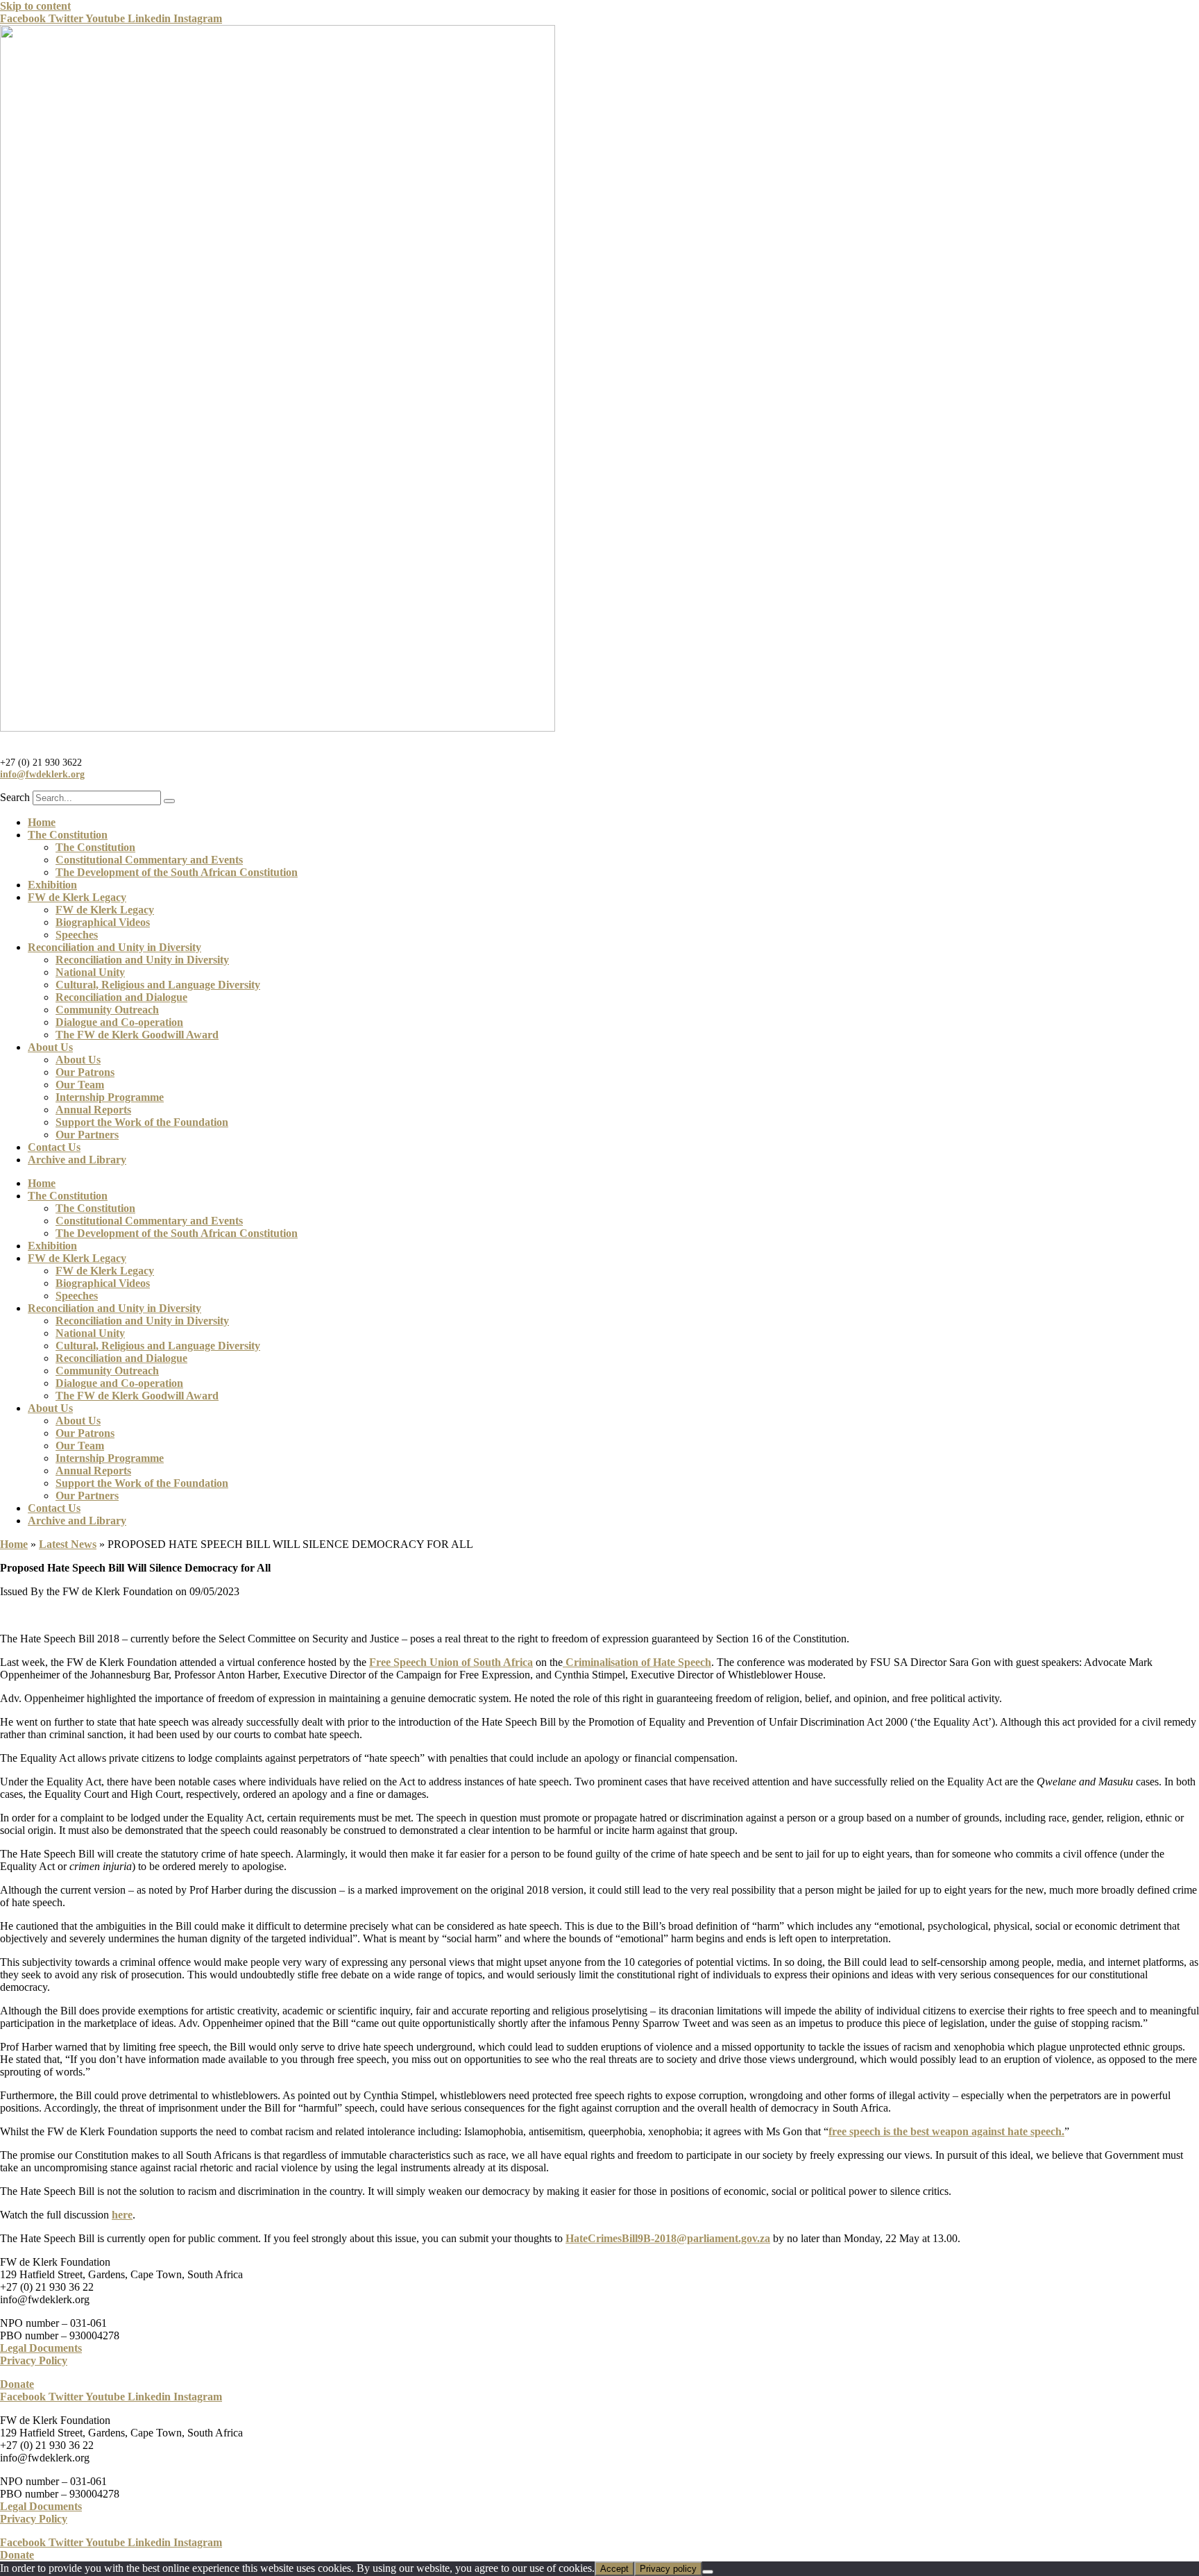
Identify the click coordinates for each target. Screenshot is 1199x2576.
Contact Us (54, 1147)
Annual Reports (93, 1110)
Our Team (80, 1085)
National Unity (90, 972)
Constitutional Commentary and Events (149, 860)
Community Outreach (107, 1010)
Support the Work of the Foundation (142, 1122)
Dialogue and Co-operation (119, 1022)
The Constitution (68, 835)
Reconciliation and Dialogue (121, 997)
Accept (614, 2569)
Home (42, 822)
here (122, 2215)
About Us (50, 1047)
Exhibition (52, 885)
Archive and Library (77, 1160)
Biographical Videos (103, 922)
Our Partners (87, 1135)
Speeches (77, 935)
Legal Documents (41, 2348)
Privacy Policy (34, 2360)
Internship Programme (110, 1097)
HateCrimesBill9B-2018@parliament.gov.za (668, 2238)
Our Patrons (85, 1072)
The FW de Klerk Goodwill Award (137, 1035)
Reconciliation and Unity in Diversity (114, 947)
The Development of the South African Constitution (177, 872)
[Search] (169, 801)
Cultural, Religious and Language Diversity (158, 985)
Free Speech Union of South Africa (451, 1662)
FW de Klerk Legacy (77, 897)
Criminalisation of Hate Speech (637, 1662)
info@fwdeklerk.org (42, 774)
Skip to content (35, 6)
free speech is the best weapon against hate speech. (946, 2131)
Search (15, 797)
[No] (708, 2572)
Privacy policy (668, 2569)
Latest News (68, 1544)
